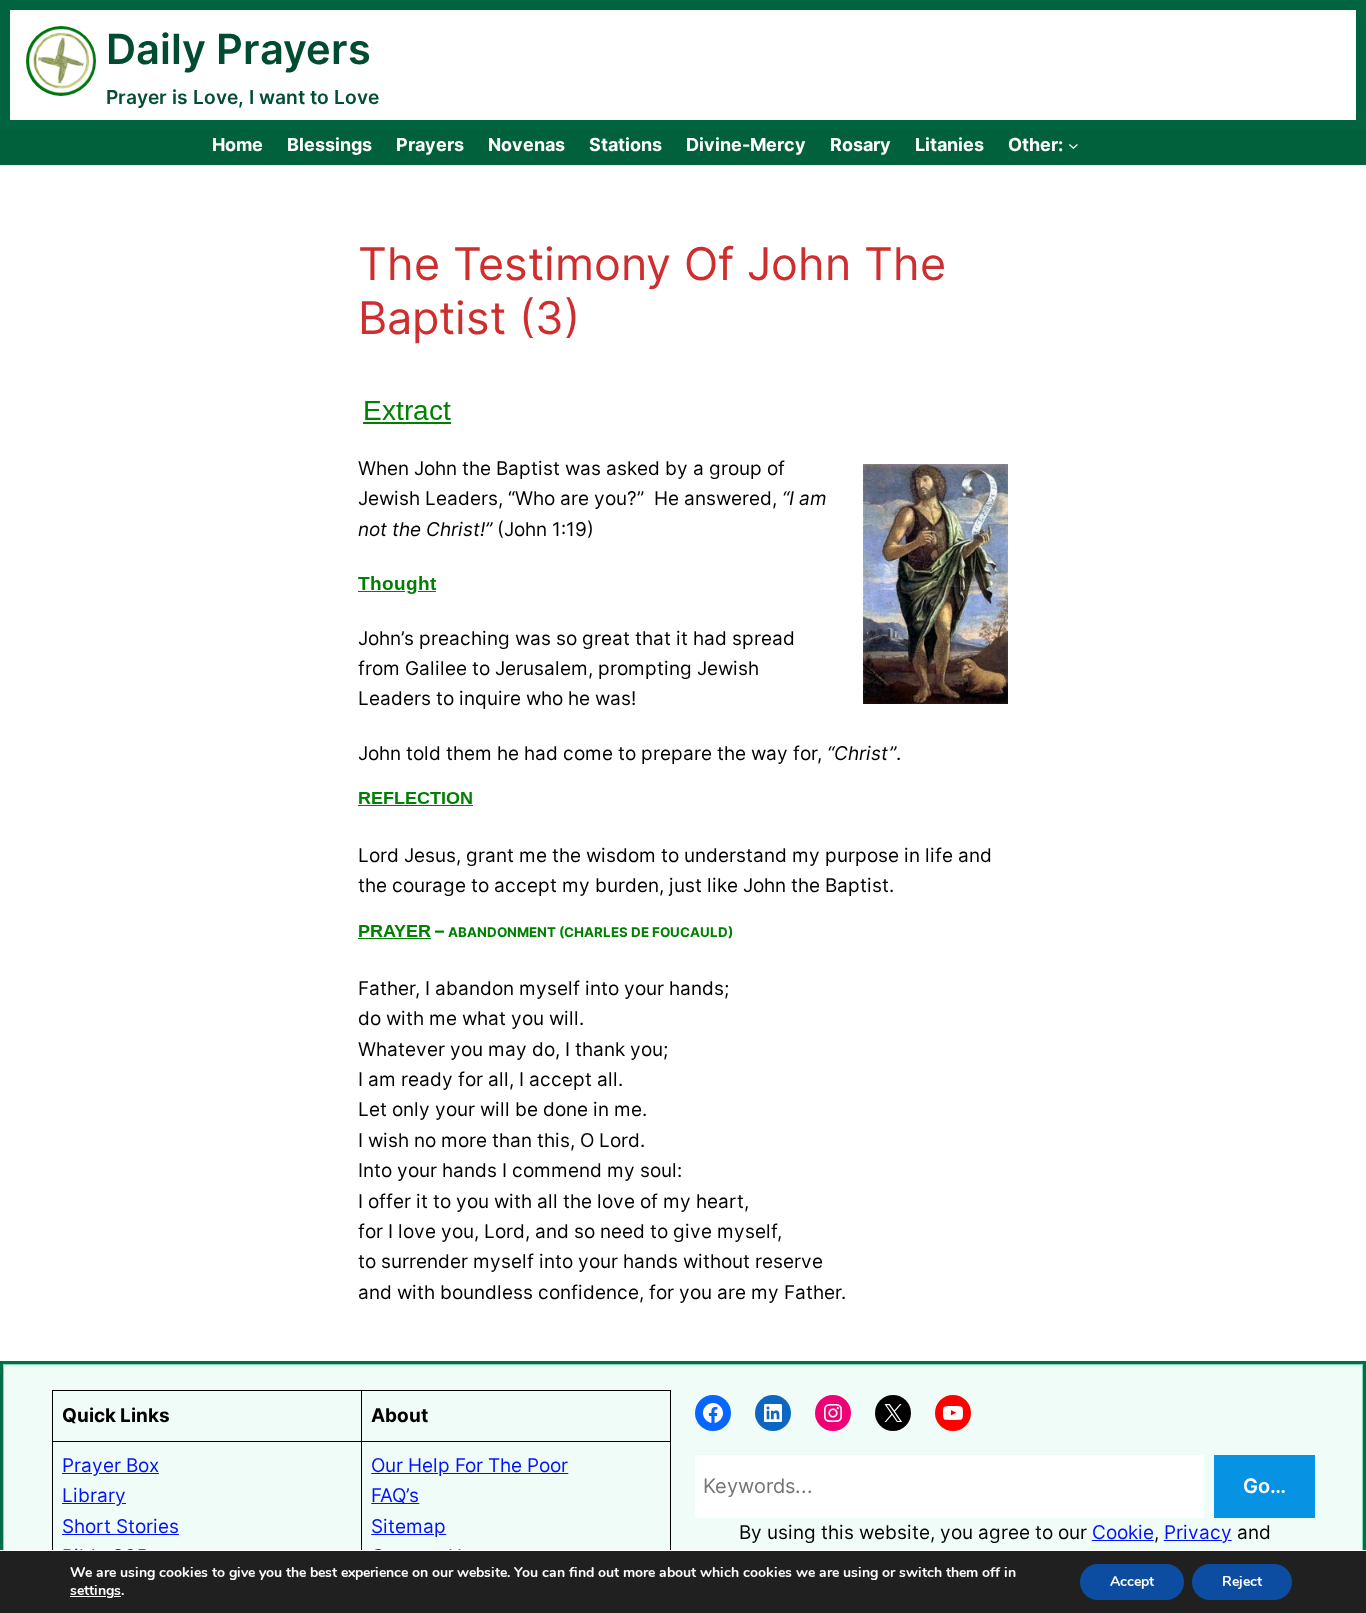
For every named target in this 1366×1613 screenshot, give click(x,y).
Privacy (1198, 1532)
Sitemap (408, 1526)
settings (95, 1591)
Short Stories (120, 1526)
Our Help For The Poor (469, 1465)
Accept (1132, 1581)
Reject (1242, 1581)
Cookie (1123, 1532)
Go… (1264, 1486)
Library (94, 1495)
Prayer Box (110, 1465)
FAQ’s (395, 1495)
